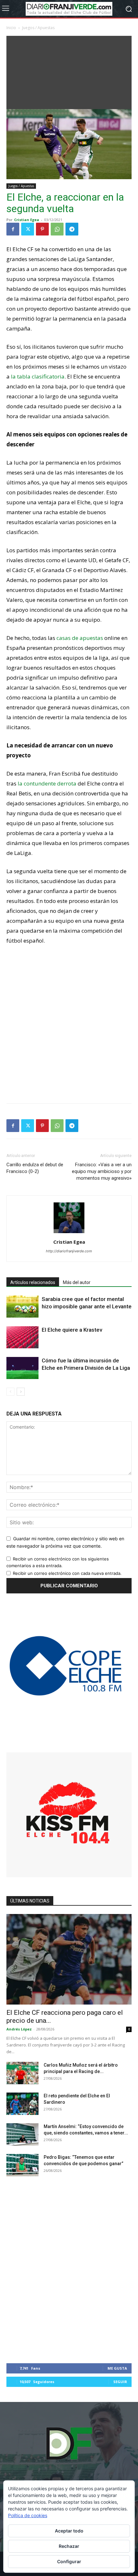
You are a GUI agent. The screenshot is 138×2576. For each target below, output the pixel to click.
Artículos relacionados (33, 1282)
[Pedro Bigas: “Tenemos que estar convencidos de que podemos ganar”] (22, 2165)
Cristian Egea (27, 220)
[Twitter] (28, 229)
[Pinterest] (42, 229)
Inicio (11, 28)
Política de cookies (28, 2515)
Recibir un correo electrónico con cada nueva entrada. (67, 1573)
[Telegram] (72, 229)
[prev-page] (10, 1392)
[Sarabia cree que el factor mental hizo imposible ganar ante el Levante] (22, 1307)
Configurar (69, 2561)
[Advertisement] (69, 71)
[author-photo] (69, 1233)
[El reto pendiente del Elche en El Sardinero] (22, 2104)
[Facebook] (13, 229)
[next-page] (21, 1392)
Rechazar (69, 2546)
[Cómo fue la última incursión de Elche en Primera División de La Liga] (22, 1368)
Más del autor (77, 1282)
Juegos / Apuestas (38, 28)
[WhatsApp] (57, 229)
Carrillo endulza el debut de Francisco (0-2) (35, 1168)
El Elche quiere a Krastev (72, 1330)
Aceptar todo (69, 2531)
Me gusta (117, 2368)
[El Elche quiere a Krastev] (22, 1337)
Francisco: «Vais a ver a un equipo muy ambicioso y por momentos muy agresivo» (102, 1171)
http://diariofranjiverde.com (69, 1251)
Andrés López (19, 2029)
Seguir (120, 2382)
